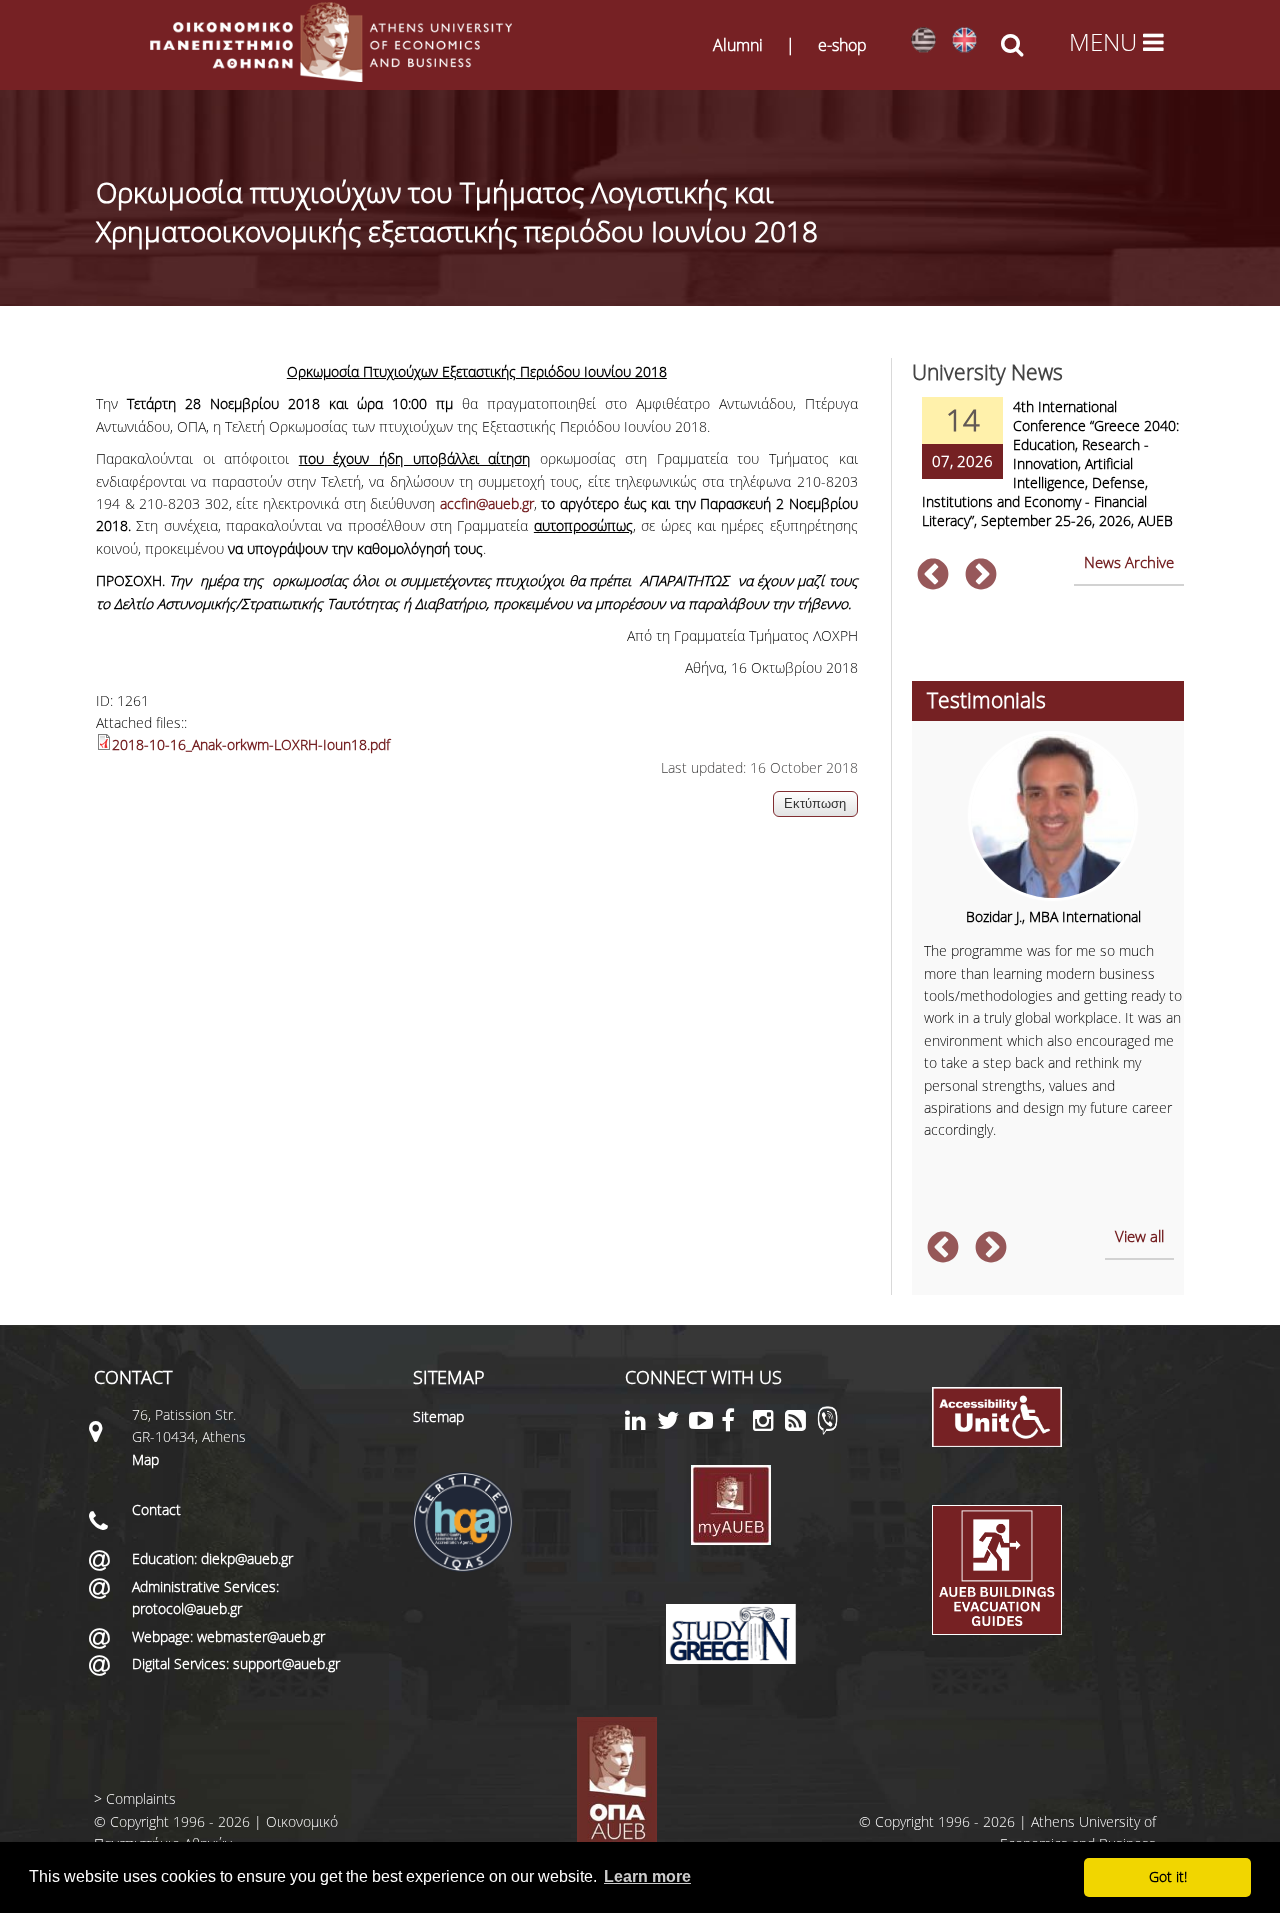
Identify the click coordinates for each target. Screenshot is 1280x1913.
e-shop (842, 45)
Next (981, 576)
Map (145, 1459)
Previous (933, 576)
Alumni (738, 45)
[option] (1048, 476)
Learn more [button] (647, 1876)
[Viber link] (827, 1429)
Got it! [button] (1168, 1876)
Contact (156, 1509)
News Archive (1129, 562)
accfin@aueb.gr (487, 503)
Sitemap (438, 1416)
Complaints (141, 1798)
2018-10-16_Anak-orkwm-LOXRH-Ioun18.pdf (251, 744)
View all (1139, 1236)
